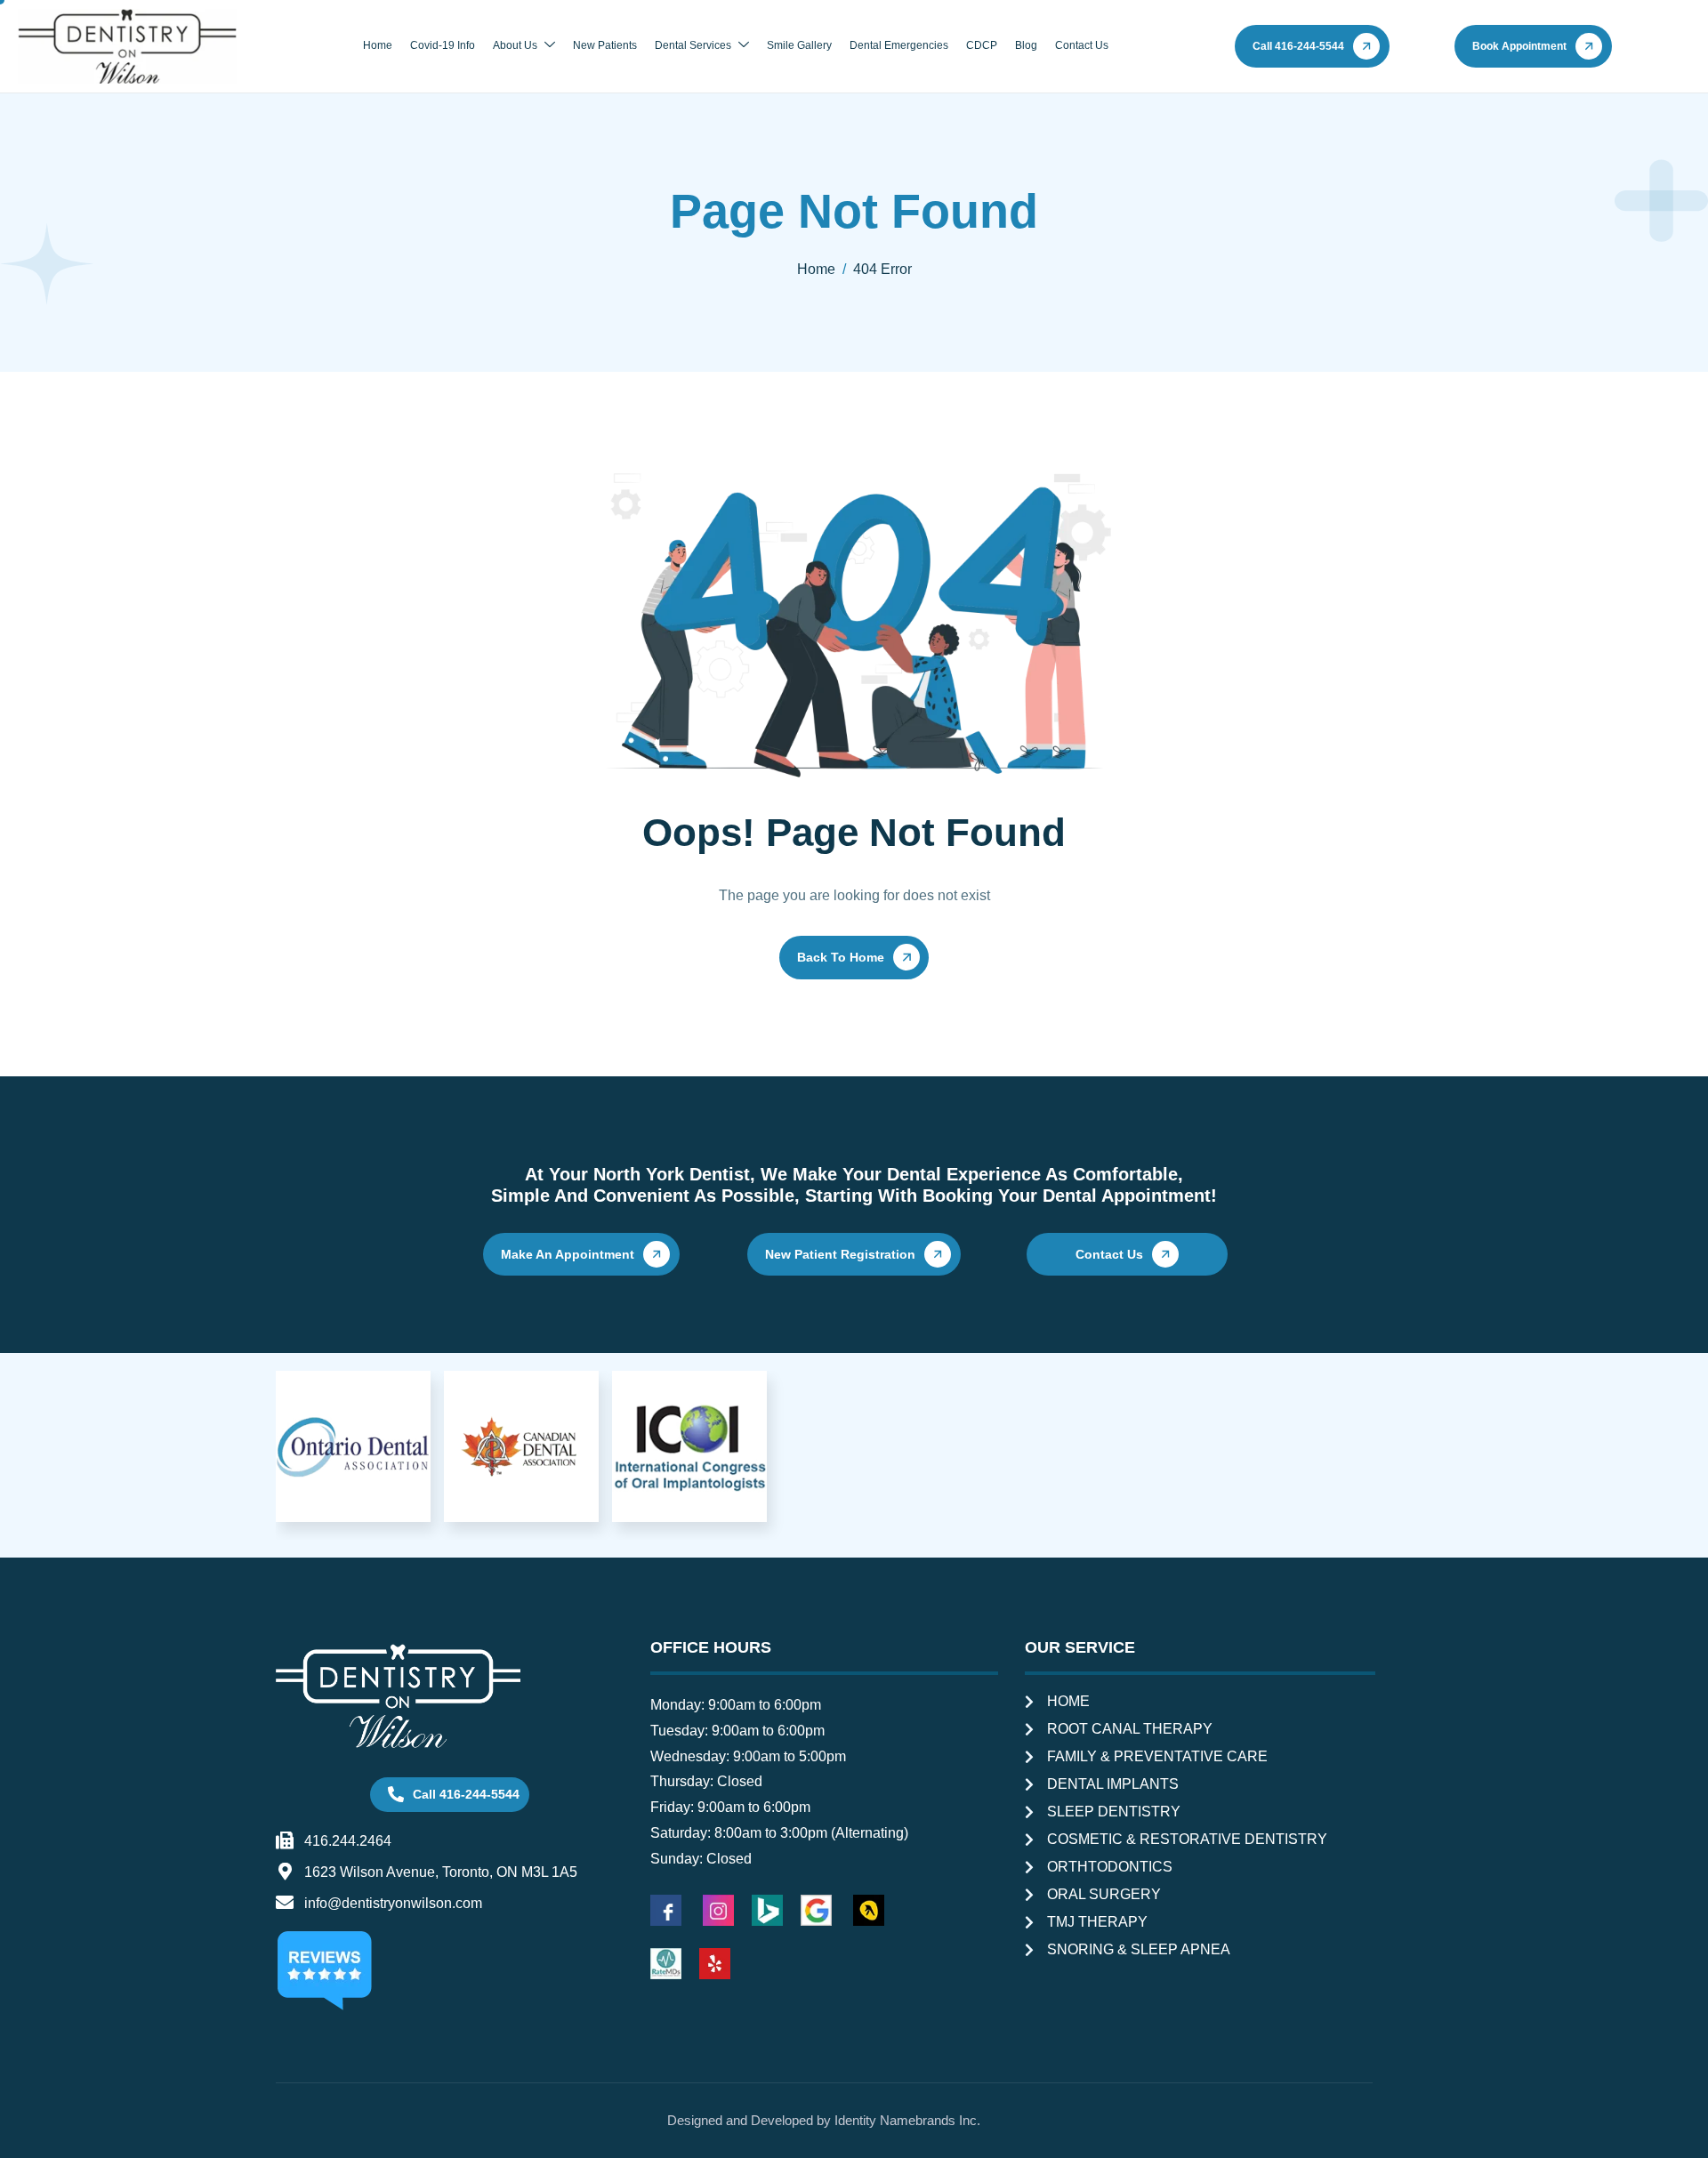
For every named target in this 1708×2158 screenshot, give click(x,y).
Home (378, 45)
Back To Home (841, 957)
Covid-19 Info (443, 45)
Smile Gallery (799, 45)
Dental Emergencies (899, 45)
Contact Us (1082, 45)
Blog (1026, 45)
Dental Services (693, 45)
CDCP (982, 45)
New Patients (605, 45)
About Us (515, 45)
